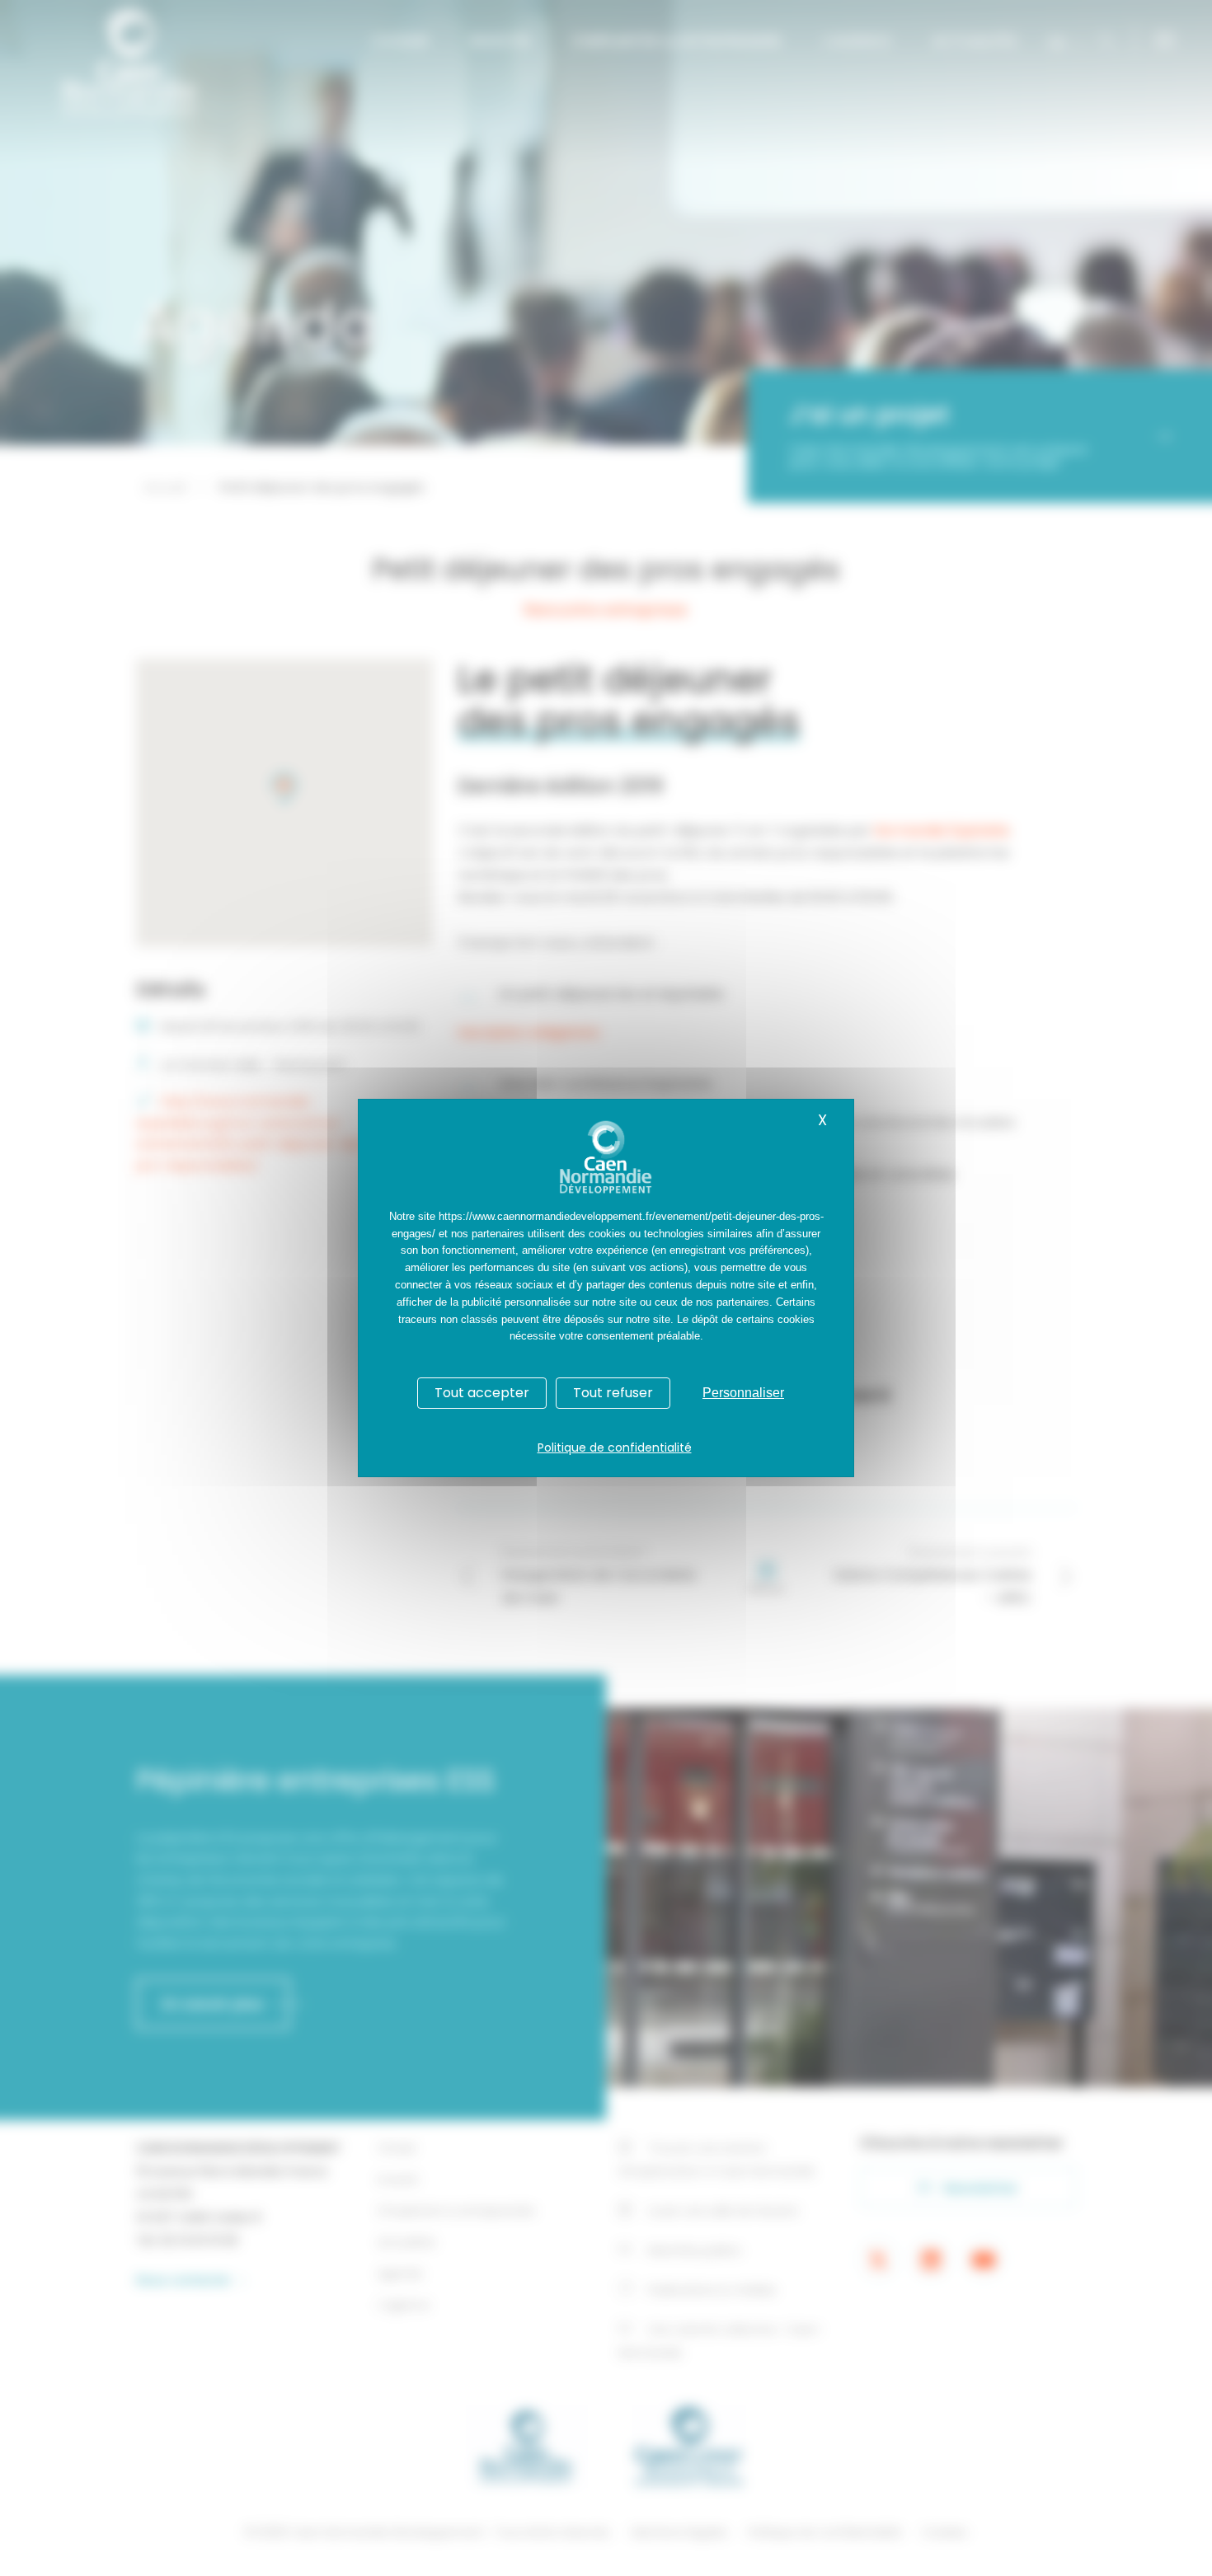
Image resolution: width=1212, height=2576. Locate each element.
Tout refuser (613, 1393)
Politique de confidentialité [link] (615, 1448)
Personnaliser (743, 1393)
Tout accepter (482, 1393)
